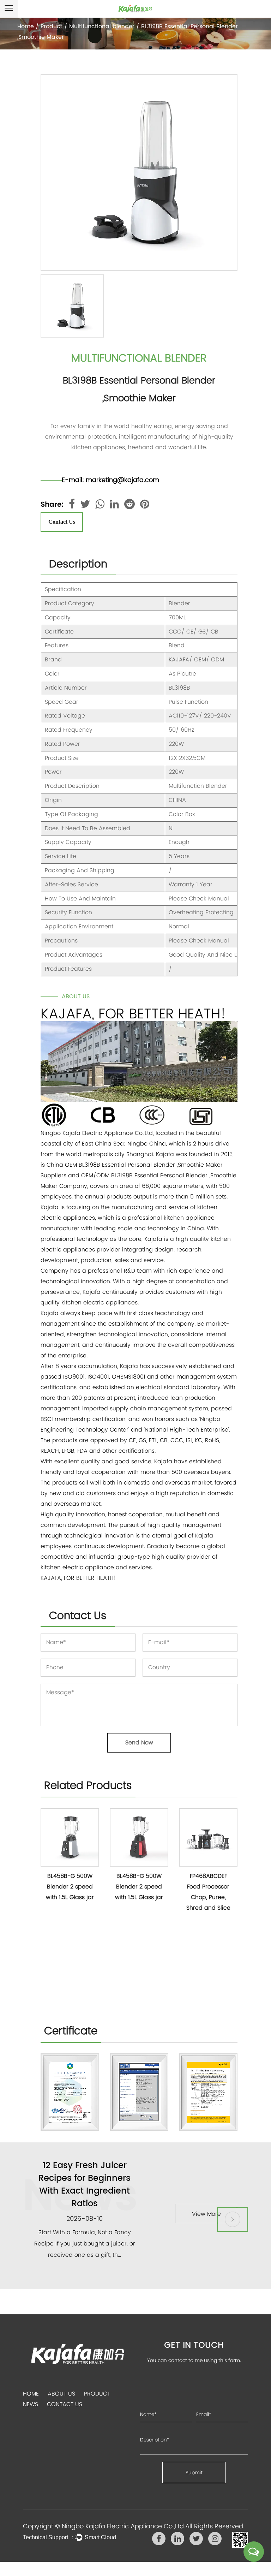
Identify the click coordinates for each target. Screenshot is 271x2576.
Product (52, 26)
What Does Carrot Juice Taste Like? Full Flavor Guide (85, 2178)
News (31, 2404)
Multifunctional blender (102, 26)
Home (26, 26)
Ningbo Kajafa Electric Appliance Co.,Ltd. (124, 2526)
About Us (61, 2394)
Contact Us (62, 522)
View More (206, 2213)
